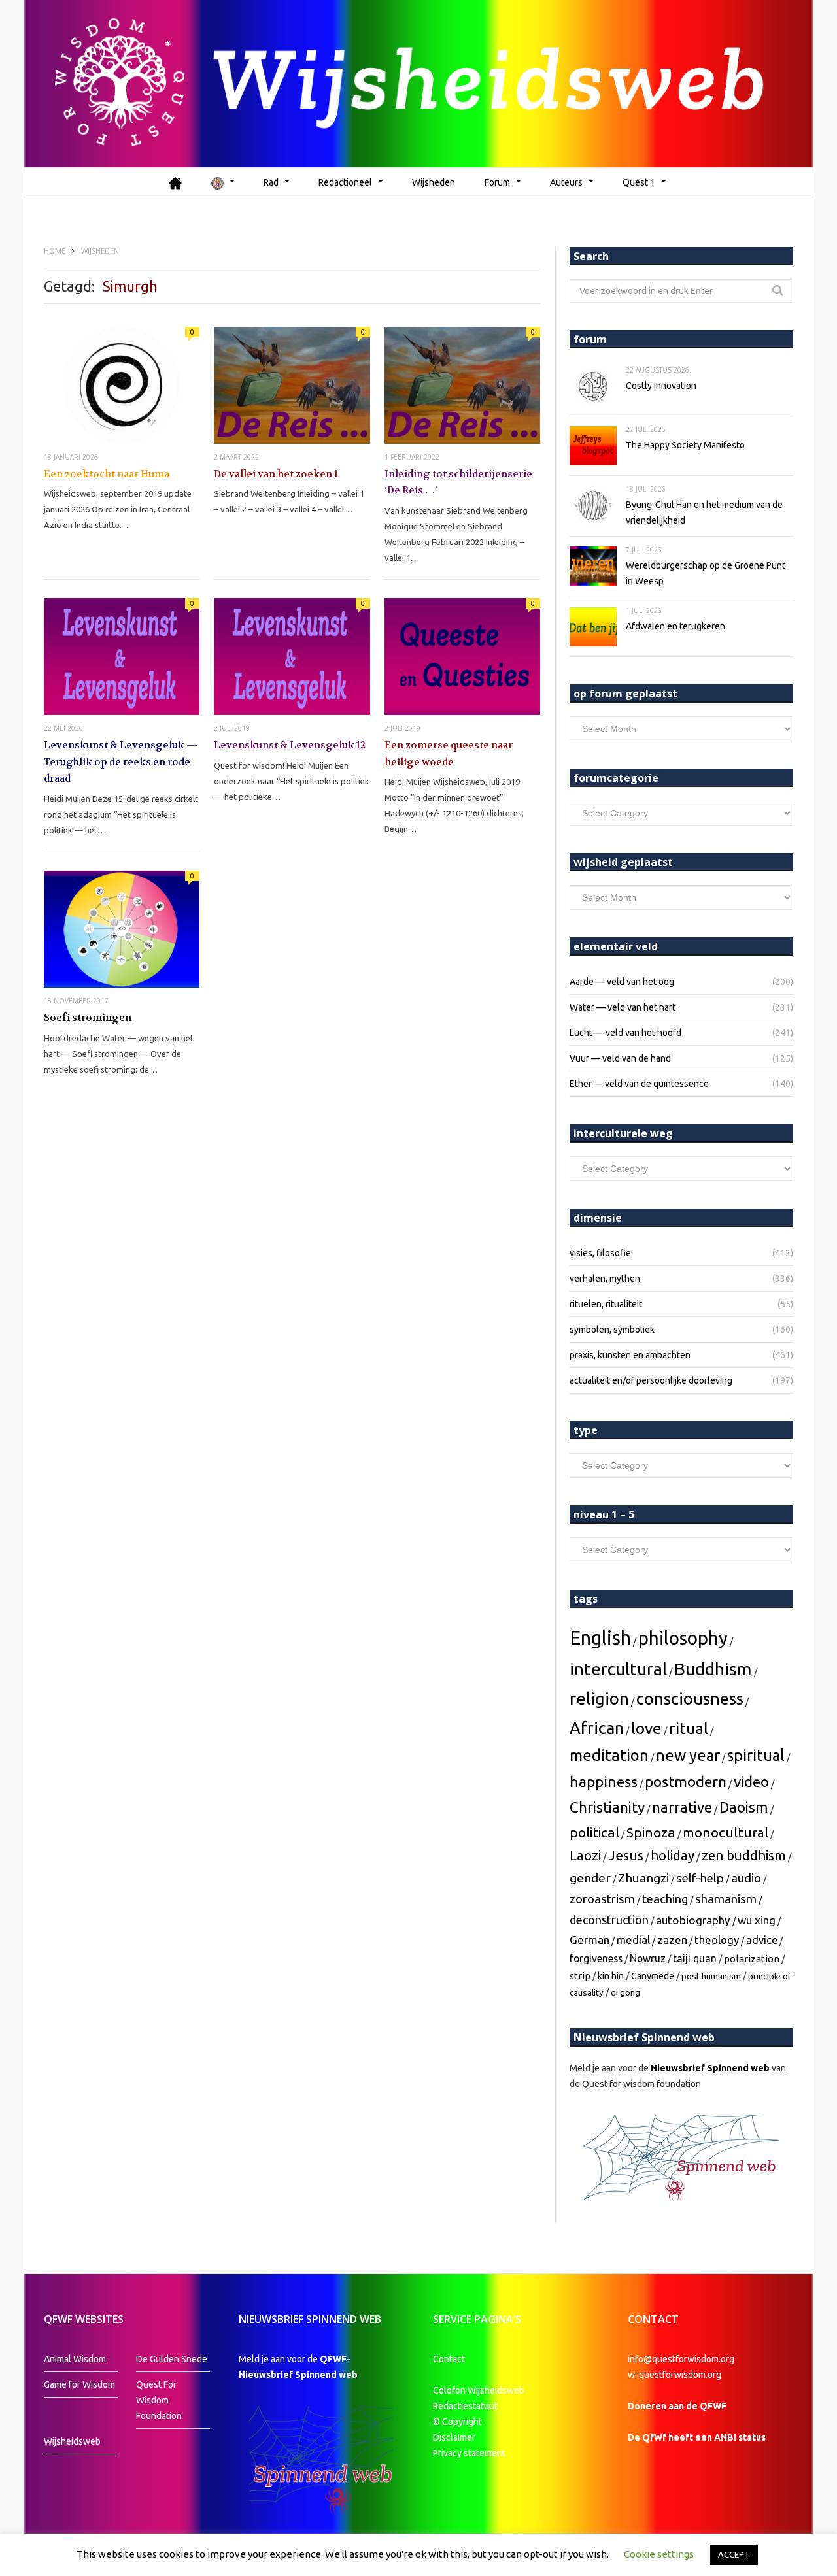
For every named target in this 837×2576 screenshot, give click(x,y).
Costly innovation (661, 386)
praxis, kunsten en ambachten (630, 1355)
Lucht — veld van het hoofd (625, 1033)
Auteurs (566, 182)
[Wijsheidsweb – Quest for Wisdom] (418, 84)
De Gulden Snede (172, 2359)
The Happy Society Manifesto (685, 445)
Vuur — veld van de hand (620, 1058)
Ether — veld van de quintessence (639, 1084)
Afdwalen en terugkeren (675, 626)
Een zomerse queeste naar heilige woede (449, 754)
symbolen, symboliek (612, 1330)
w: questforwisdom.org (675, 2375)
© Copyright (457, 2422)
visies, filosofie (600, 1253)
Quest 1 (639, 182)
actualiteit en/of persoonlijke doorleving (651, 1380)
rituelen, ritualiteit (606, 1304)
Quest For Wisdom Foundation (159, 2400)
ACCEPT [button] (734, 2554)
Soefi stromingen (88, 1018)
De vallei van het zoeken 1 (276, 474)
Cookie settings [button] (659, 2554)
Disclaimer (454, 2437)
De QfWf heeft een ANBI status (697, 2437)
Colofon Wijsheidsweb (479, 2390)
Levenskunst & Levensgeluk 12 (290, 745)
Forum (497, 182)
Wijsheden (434, 182)
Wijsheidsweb (72, 2441)
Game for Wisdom (79, 2384)
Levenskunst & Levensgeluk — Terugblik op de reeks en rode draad (121, 762)
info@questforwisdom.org (681, 2359)
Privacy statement (469, 2453)
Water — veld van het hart (623, 1007)
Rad (271, 182)
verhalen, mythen (605, 1279)
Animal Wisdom (75, 2359)
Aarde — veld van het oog (622, 982)
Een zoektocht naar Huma (107, 474)
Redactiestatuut (466, 2406)
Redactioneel (345, 182)
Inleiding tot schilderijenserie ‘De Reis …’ (458, 482)
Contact (449, 2359)
